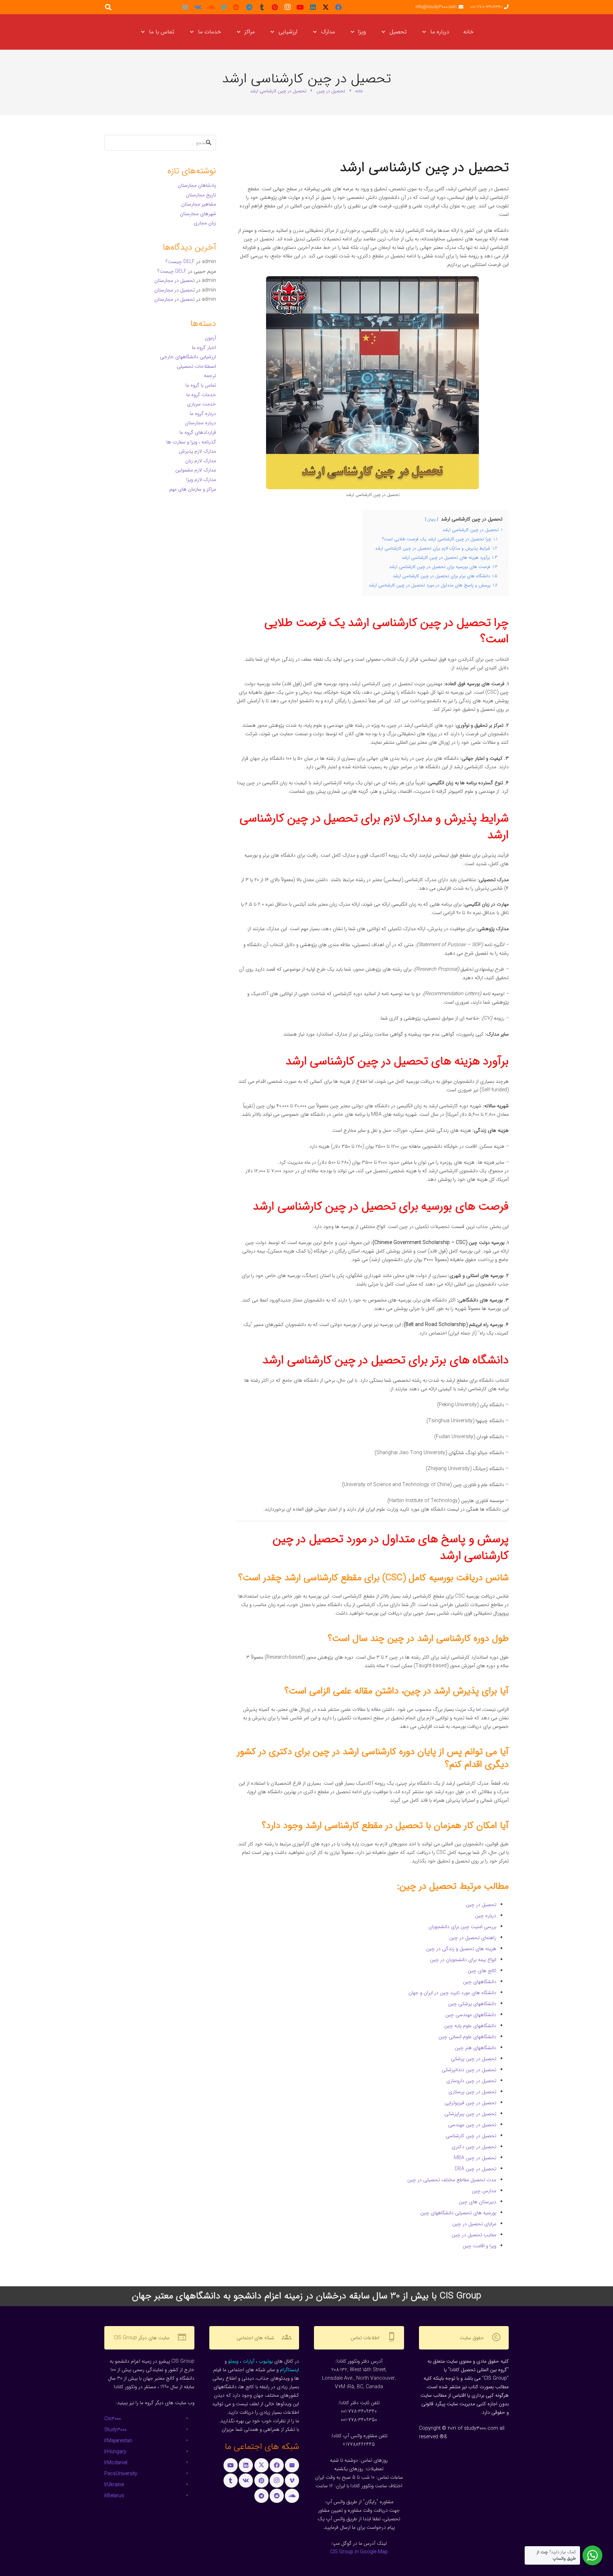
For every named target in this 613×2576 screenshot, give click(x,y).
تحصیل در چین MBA (475, 2158)
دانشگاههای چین (480, 1982)
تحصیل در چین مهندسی (472, 2125)
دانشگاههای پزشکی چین (472, 2004)
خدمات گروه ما (201, 395)
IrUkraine (114, 2485)
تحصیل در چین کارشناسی (471, 2136)
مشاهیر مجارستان (199, 204)
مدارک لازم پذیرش (197, 451)
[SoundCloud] (211, 7)
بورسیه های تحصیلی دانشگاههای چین (458, 2213)
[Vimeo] (223, 7)
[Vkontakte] (198, 7)
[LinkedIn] (313, 7)
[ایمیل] (185, 7)
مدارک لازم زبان (201, 461)
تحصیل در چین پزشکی (474, 2059)
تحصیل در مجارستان (175, 280)
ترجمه (210, 376)
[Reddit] (236, 7)
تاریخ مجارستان (201, 195)
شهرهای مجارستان (198, 214)
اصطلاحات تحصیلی (196, 366)
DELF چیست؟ (180, 262)
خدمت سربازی (201, 404)
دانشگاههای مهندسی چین (471, 2015)
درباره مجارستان (200, 423)
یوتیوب (266, 2361)
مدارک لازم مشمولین (196, 470)
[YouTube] (300, 7)
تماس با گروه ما (201, 385)
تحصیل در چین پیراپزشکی (470, 2114)
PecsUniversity (121, 2474)
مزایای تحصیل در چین (474, 2224)
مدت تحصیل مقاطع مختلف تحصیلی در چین (452, 2180)
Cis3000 (113, 2419)
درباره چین (486, 1916)
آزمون (210, 338)
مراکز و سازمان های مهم (193, 489)
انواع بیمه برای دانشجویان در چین (463, 1960)
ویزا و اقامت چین (479, 2246)
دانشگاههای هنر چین (476, 2048)
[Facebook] (338, 7)
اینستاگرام (289, 2370)
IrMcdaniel (116, 2463)
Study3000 (115, 2430)
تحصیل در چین (481, 1905)
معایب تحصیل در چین (474, 2235)
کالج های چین (482, 1971)
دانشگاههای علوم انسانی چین (467, 2037)
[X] (326, 7)
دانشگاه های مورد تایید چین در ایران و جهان (452, 1993)
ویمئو (233, 2361)
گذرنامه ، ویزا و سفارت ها (191, 442)
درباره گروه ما (203, 414)
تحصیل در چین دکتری (474, 2147)
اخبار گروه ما (204, 348)
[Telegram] (249, 7)
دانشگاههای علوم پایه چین (470, 2026)
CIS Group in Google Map (359, 2552)
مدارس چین (484, 2191)
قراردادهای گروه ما (198, 432)
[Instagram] (287, 7)
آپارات (248, 2361)
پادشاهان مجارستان (197, 185)
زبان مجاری (205, 223)
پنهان (432, 519)
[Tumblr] (262, 7)
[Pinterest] (275, 7)
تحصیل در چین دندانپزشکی (469, 2070)
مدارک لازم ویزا (201, 480)
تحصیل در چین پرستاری (472, 2092)
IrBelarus (114, 2496)
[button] (426, 32)
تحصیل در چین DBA (476, 2169)
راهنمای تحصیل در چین (473, 1938)
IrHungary (115, 2452)
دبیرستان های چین (477, 2202)
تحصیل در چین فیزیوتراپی (470, 2103)
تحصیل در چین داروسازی (471, 2081)
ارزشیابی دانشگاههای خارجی (188, 357)
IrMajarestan (118, 2441)
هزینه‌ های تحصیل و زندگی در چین (461, 1949)
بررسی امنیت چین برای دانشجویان (462, 1927)
